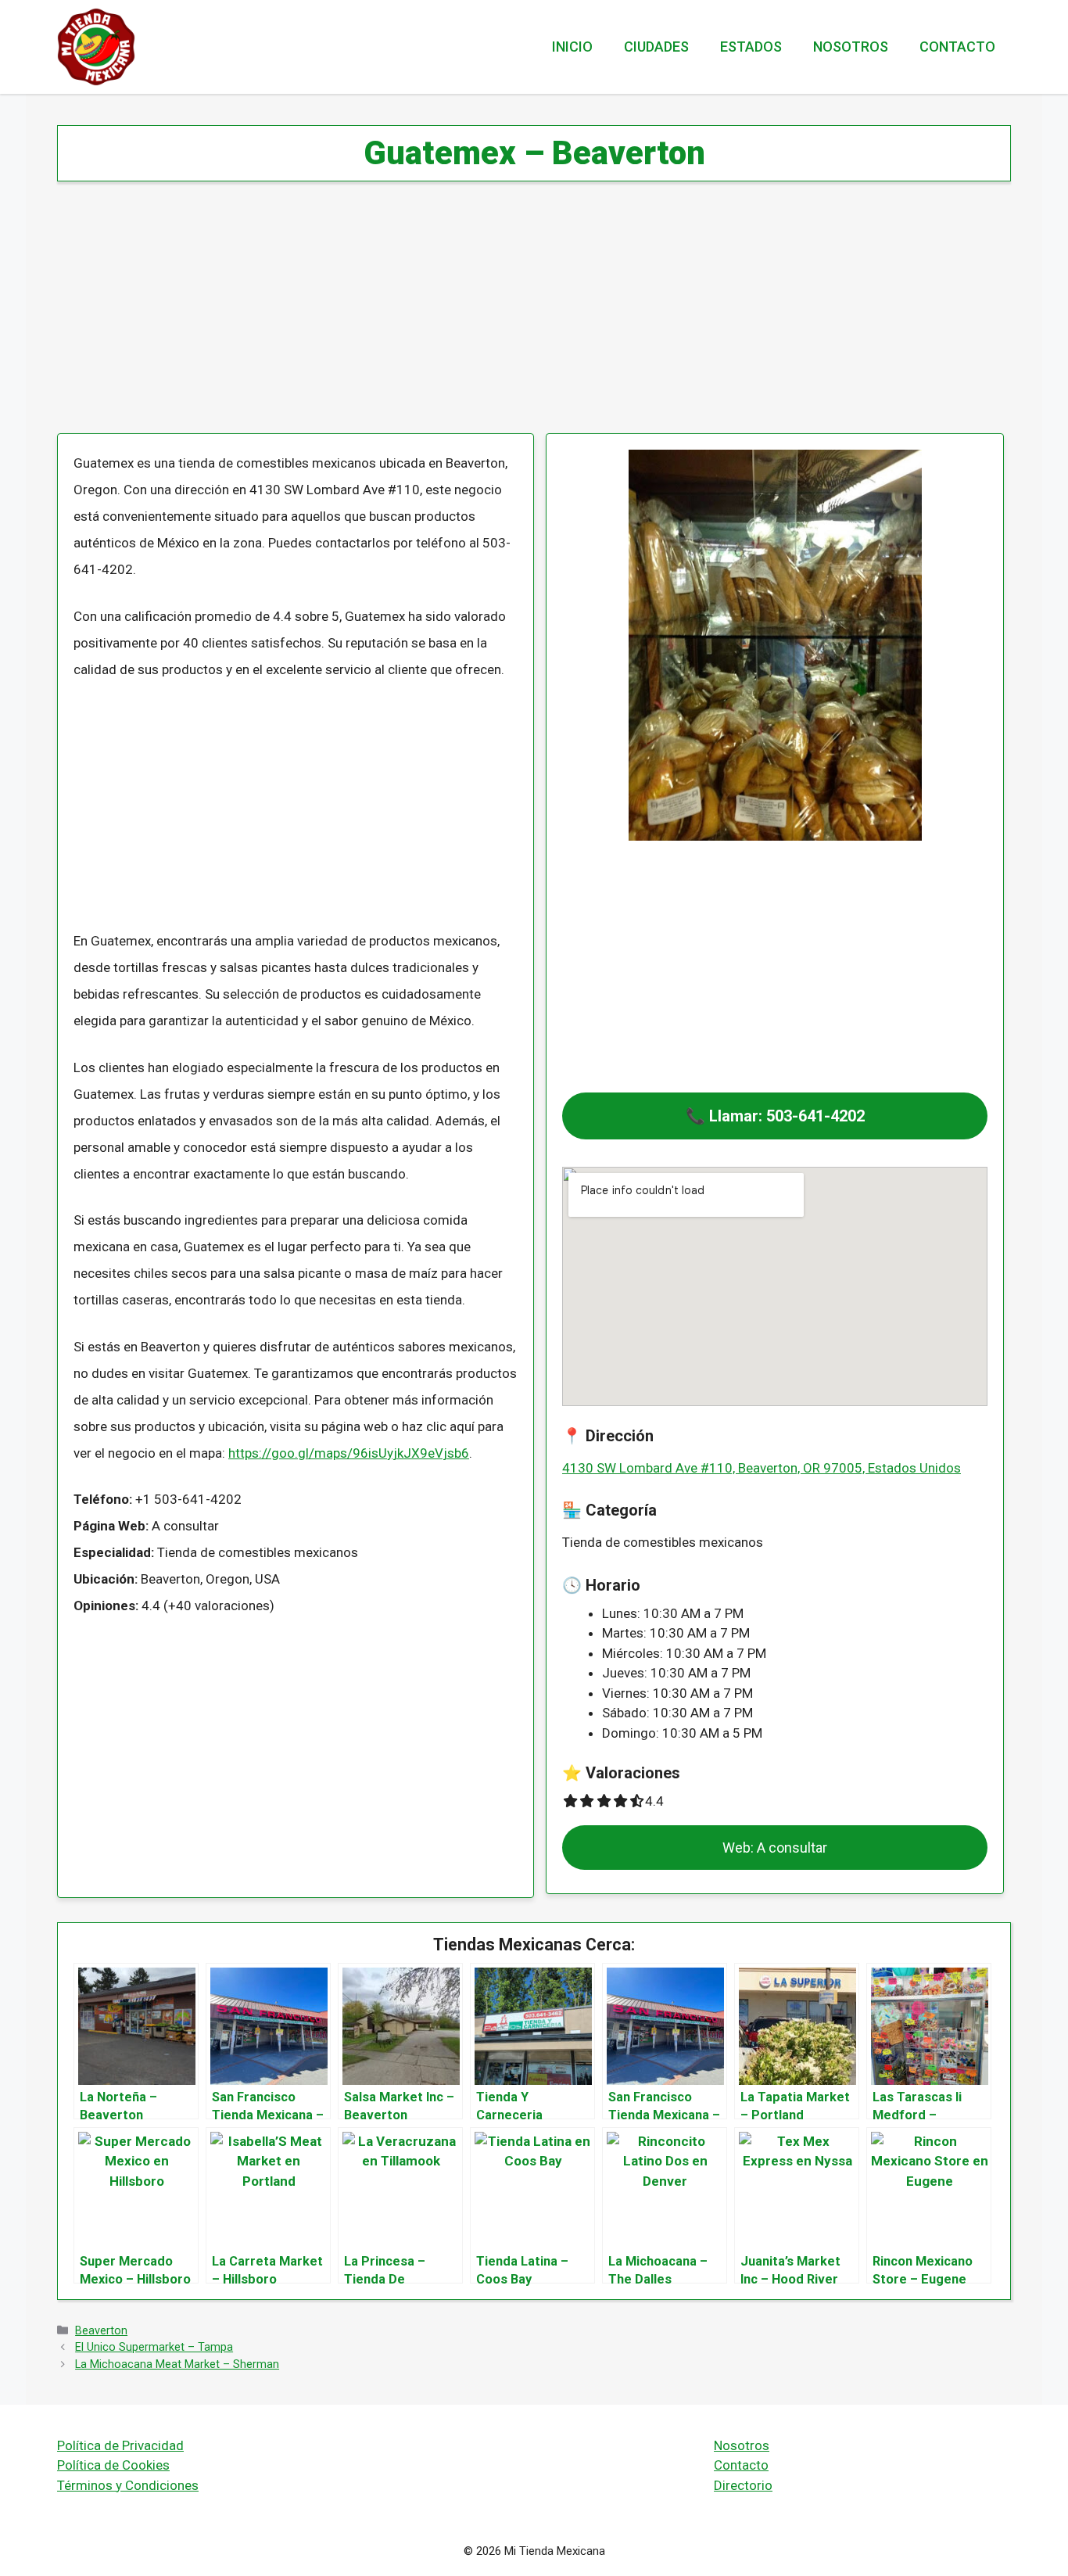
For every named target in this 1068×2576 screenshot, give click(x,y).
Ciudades (656, 47)
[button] (775, 1116)
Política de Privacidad (120, 2445)
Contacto (957, 47)
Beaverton (101, 2331)
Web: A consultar (775, 1848)
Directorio (743, 2485)
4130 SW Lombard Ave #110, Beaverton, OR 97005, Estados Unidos (762, 1468)
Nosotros (851, 47)
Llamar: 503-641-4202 (787, 1116)
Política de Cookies (113, 2465)
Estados (751, 47)
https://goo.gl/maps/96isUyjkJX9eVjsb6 (349, 1453)
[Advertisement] (526, 318)
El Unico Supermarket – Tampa (154, 2347)
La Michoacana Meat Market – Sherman (177, 2364)
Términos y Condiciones (128, 2485)
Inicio (572, 47)
